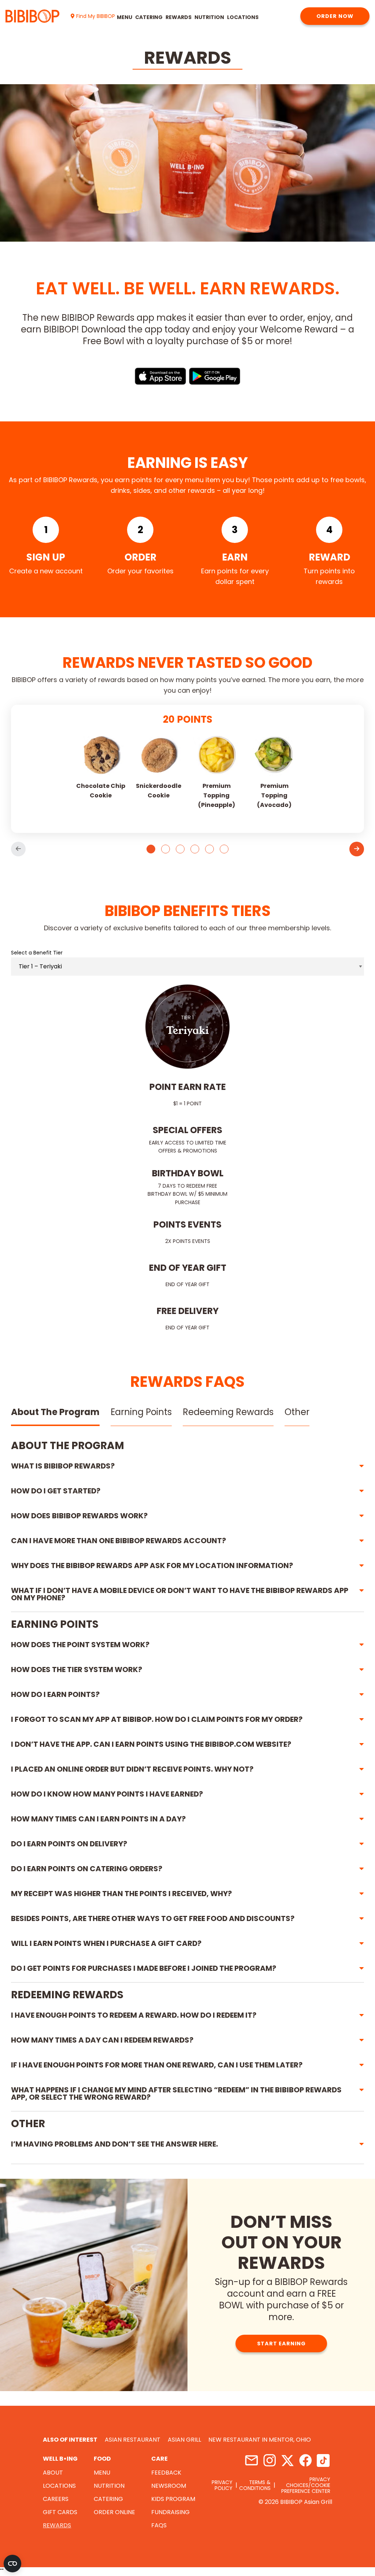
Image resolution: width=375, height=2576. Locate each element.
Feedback (166, 2473)
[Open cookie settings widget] (12, 2564)
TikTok (323, 2460)
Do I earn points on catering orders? (87, 1869)
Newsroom (169, 2486)
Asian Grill (184, 2440)
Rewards (179, 17)
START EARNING (281, 2344)
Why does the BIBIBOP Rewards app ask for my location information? (152, 1566)
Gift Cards (60, 2512)
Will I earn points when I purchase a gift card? (106, 1943)
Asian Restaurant (133, 2440)
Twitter (287, 2460)
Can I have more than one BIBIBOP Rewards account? (118, 1541)
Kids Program (173, 2499)
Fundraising (170, 2512)
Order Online (114, 2512)
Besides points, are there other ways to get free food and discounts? (153, 1918)
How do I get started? (56, 1491)
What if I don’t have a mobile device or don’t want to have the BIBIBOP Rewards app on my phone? (180, 1594)
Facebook (305, 2460)
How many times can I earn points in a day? (98, 1819)
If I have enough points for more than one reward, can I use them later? (157, 2065)
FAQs (159, 2525)
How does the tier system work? (77, 1669)
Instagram (269, 2460)
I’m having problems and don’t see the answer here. (114, 2144)
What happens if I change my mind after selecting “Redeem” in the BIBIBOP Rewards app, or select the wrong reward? (176, 2093)
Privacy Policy (222, 2485)
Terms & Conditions (255, 2485)
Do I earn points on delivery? (69, 1844)
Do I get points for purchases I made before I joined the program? (144, 1968)
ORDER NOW (335, 16)
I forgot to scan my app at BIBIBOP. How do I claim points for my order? (157, 1719)
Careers (56, 2499)
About (53, 2473)
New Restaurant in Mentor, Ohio (260, 2440)
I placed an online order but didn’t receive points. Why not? (132, 1769)
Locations (243, 17)
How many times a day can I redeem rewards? (102, 2040)
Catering (149, 17)
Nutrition (209, 17)
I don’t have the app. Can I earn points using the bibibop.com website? (151, 1744)
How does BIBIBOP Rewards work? (79, 1516)
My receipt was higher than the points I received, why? (121, 1894)
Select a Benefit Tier (37, 953)
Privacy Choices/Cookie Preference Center (306, 2485)
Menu (125, 17)
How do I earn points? (55, 1694)
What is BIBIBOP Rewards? (63, 1466)
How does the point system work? (80, 1645)
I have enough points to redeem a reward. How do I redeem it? (134, 2015)
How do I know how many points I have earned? (107, 1794)
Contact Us (251, 2460)
